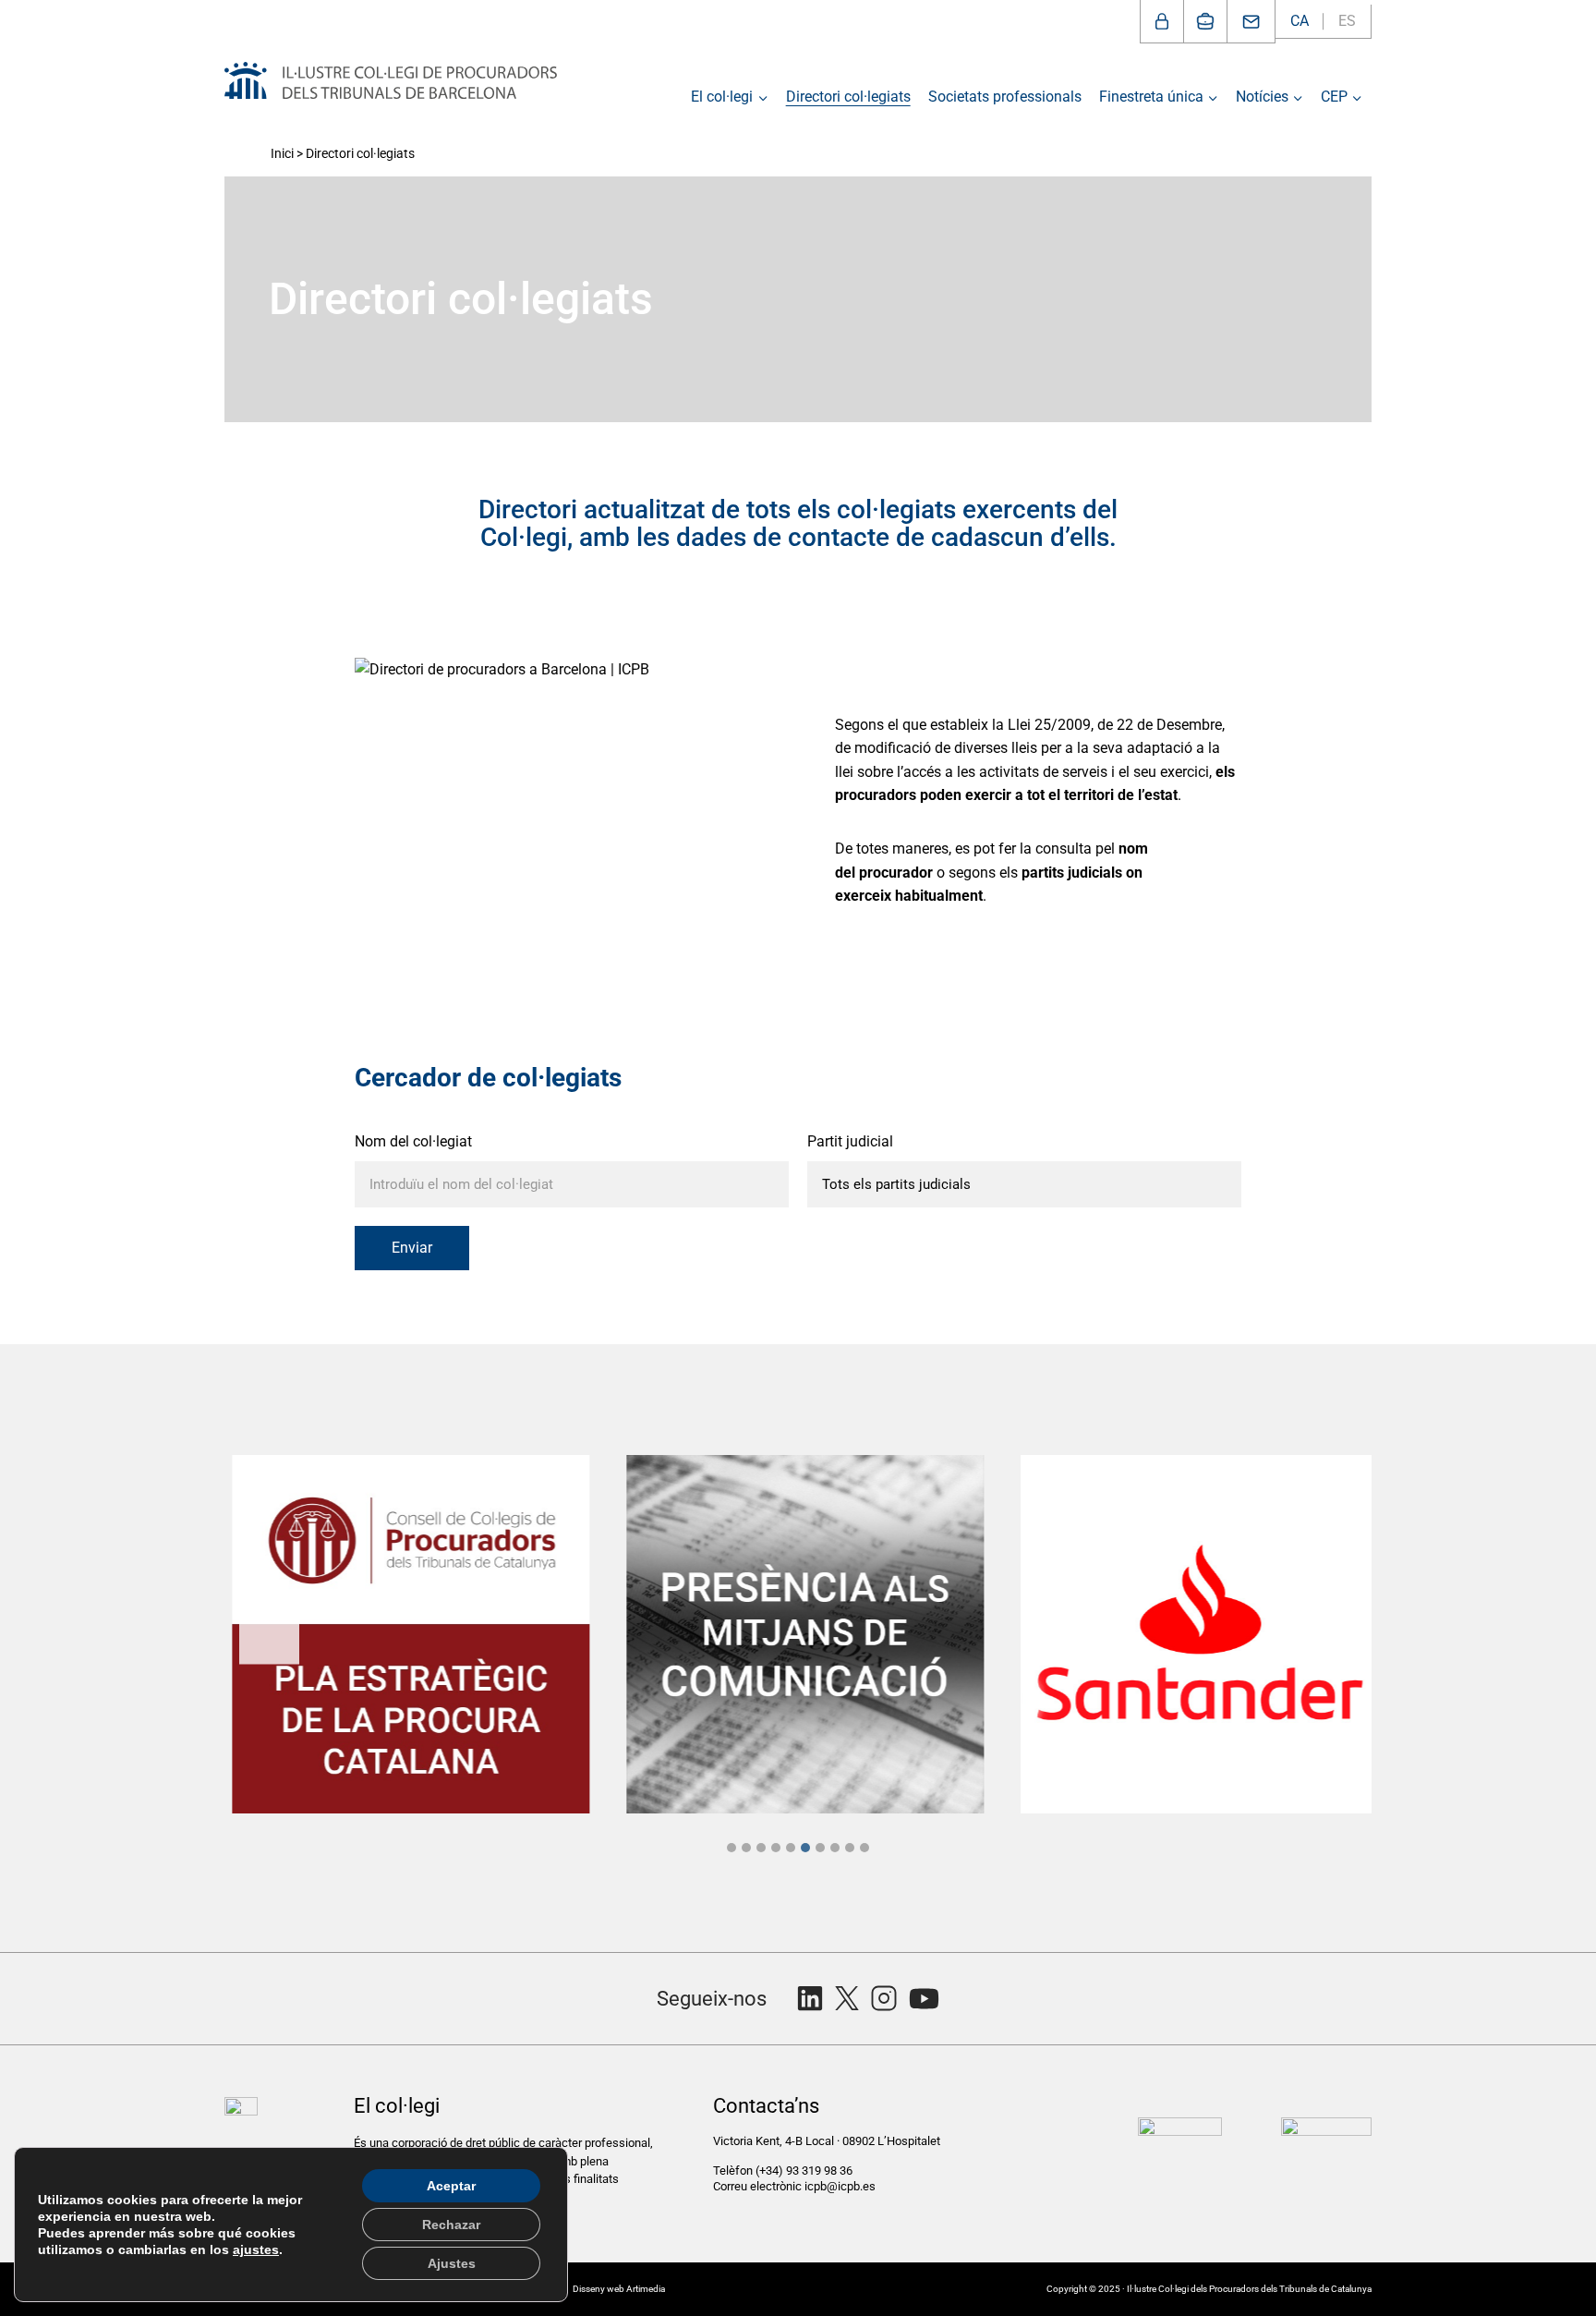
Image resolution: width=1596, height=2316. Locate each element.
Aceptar (451, 2186)
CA (1300, 21)
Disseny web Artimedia (619, 2289)
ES (1347, 21)
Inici (282, 153)
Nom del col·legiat (413, 1141)
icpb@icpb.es (840, 2186)
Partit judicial (850, 1141)
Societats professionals (1005, 97)
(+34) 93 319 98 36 (805, 2170)
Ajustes (452, 2263)
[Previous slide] (269, 1634)
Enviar (412, 1248)
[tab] (731, 1848)
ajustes (256, 2249)
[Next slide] (1327, 1634)
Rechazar (451, 2225)
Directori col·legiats (848, 97)
